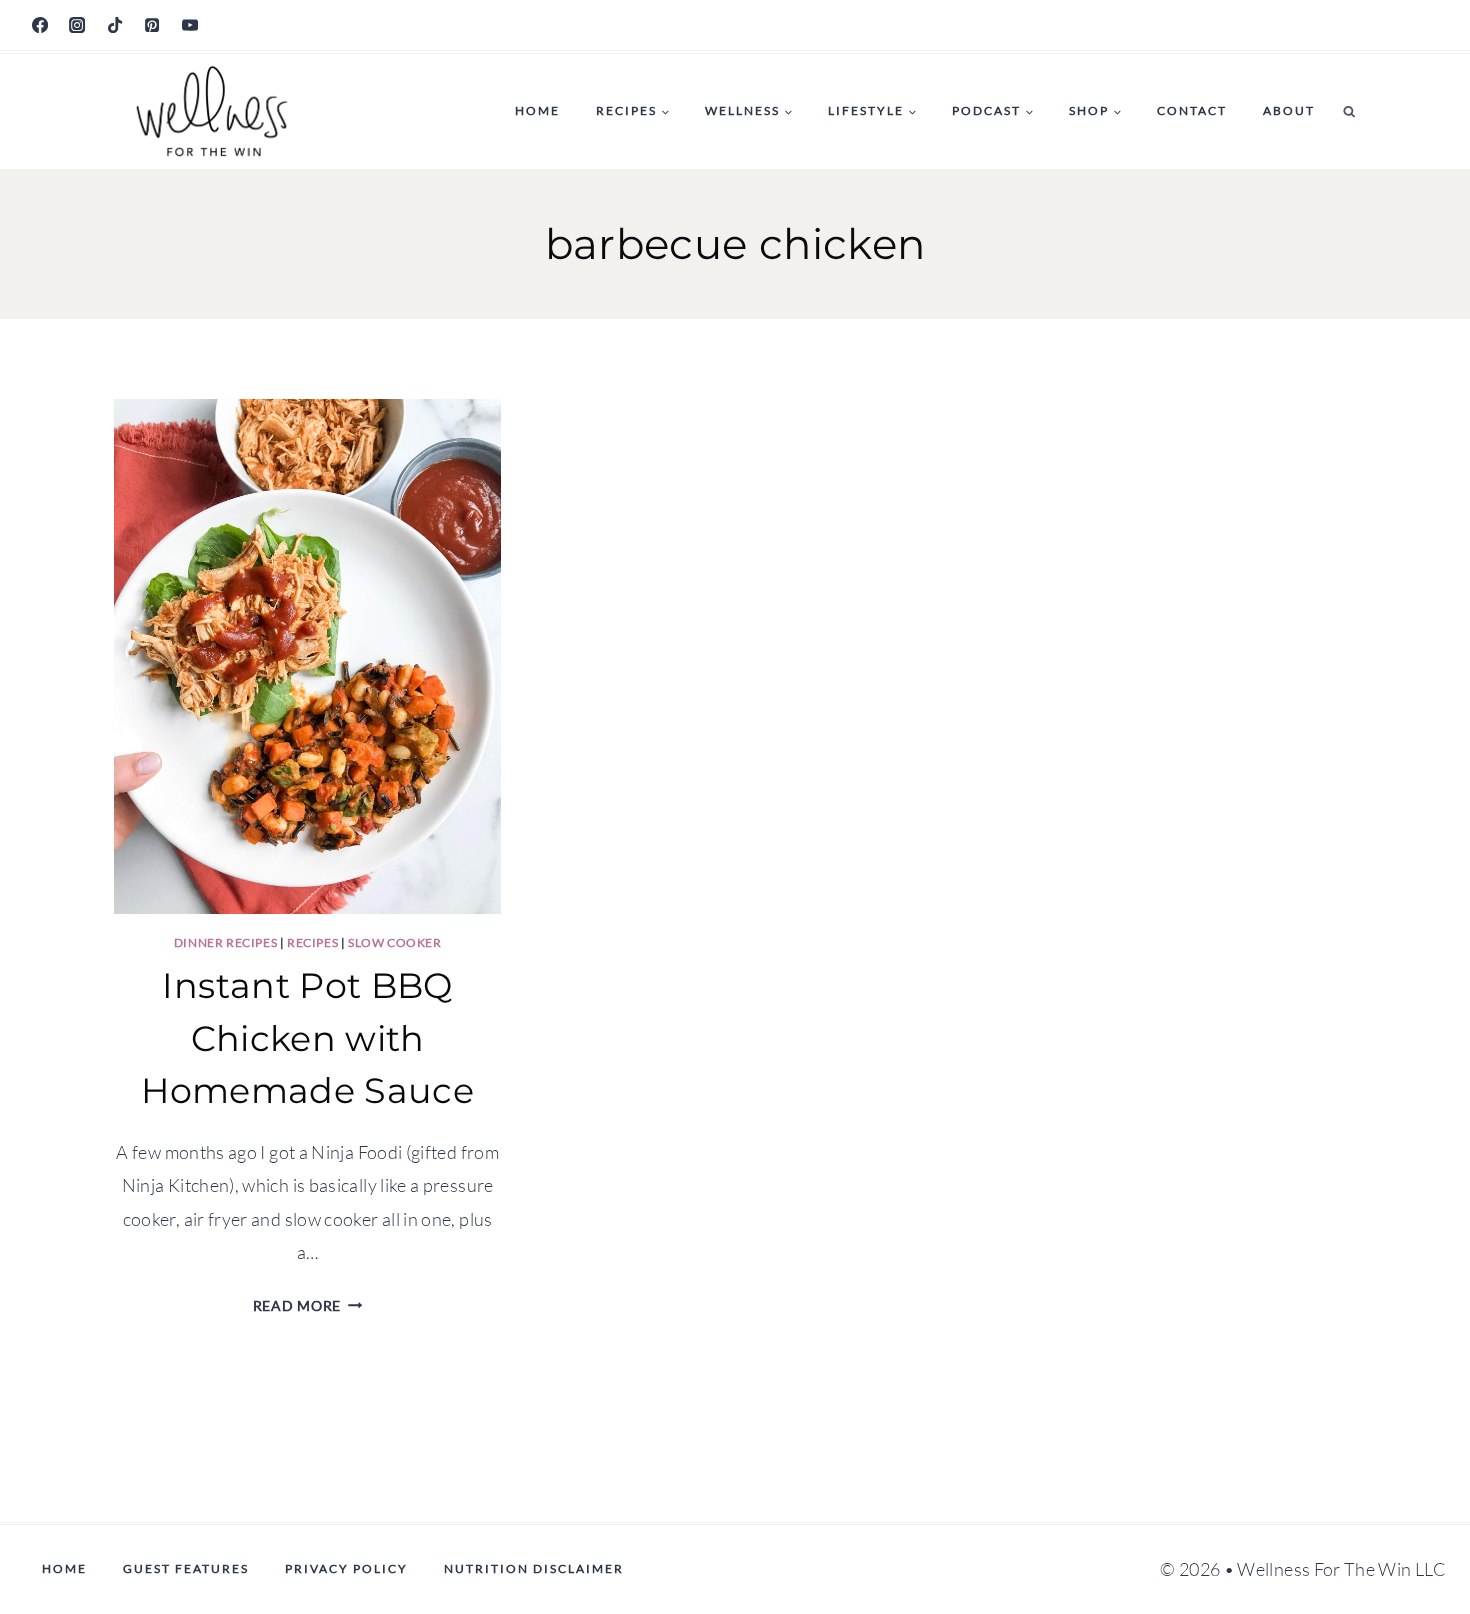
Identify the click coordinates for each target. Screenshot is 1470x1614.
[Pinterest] (152, 25)
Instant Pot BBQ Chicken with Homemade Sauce (307, 1038)
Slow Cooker (395, 942)
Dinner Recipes (225, 942)
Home (537, 110)
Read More (308, 1305)
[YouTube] (190, 25)
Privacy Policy (346, 1568)
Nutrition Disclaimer (534, 1568)
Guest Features (186, 1568)
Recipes (312, 942)
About (1289, 110)
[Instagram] (77, 25)
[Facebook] (40, 25)
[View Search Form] (1349, 111)
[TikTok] (115, 25)
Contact (1192, 110)
